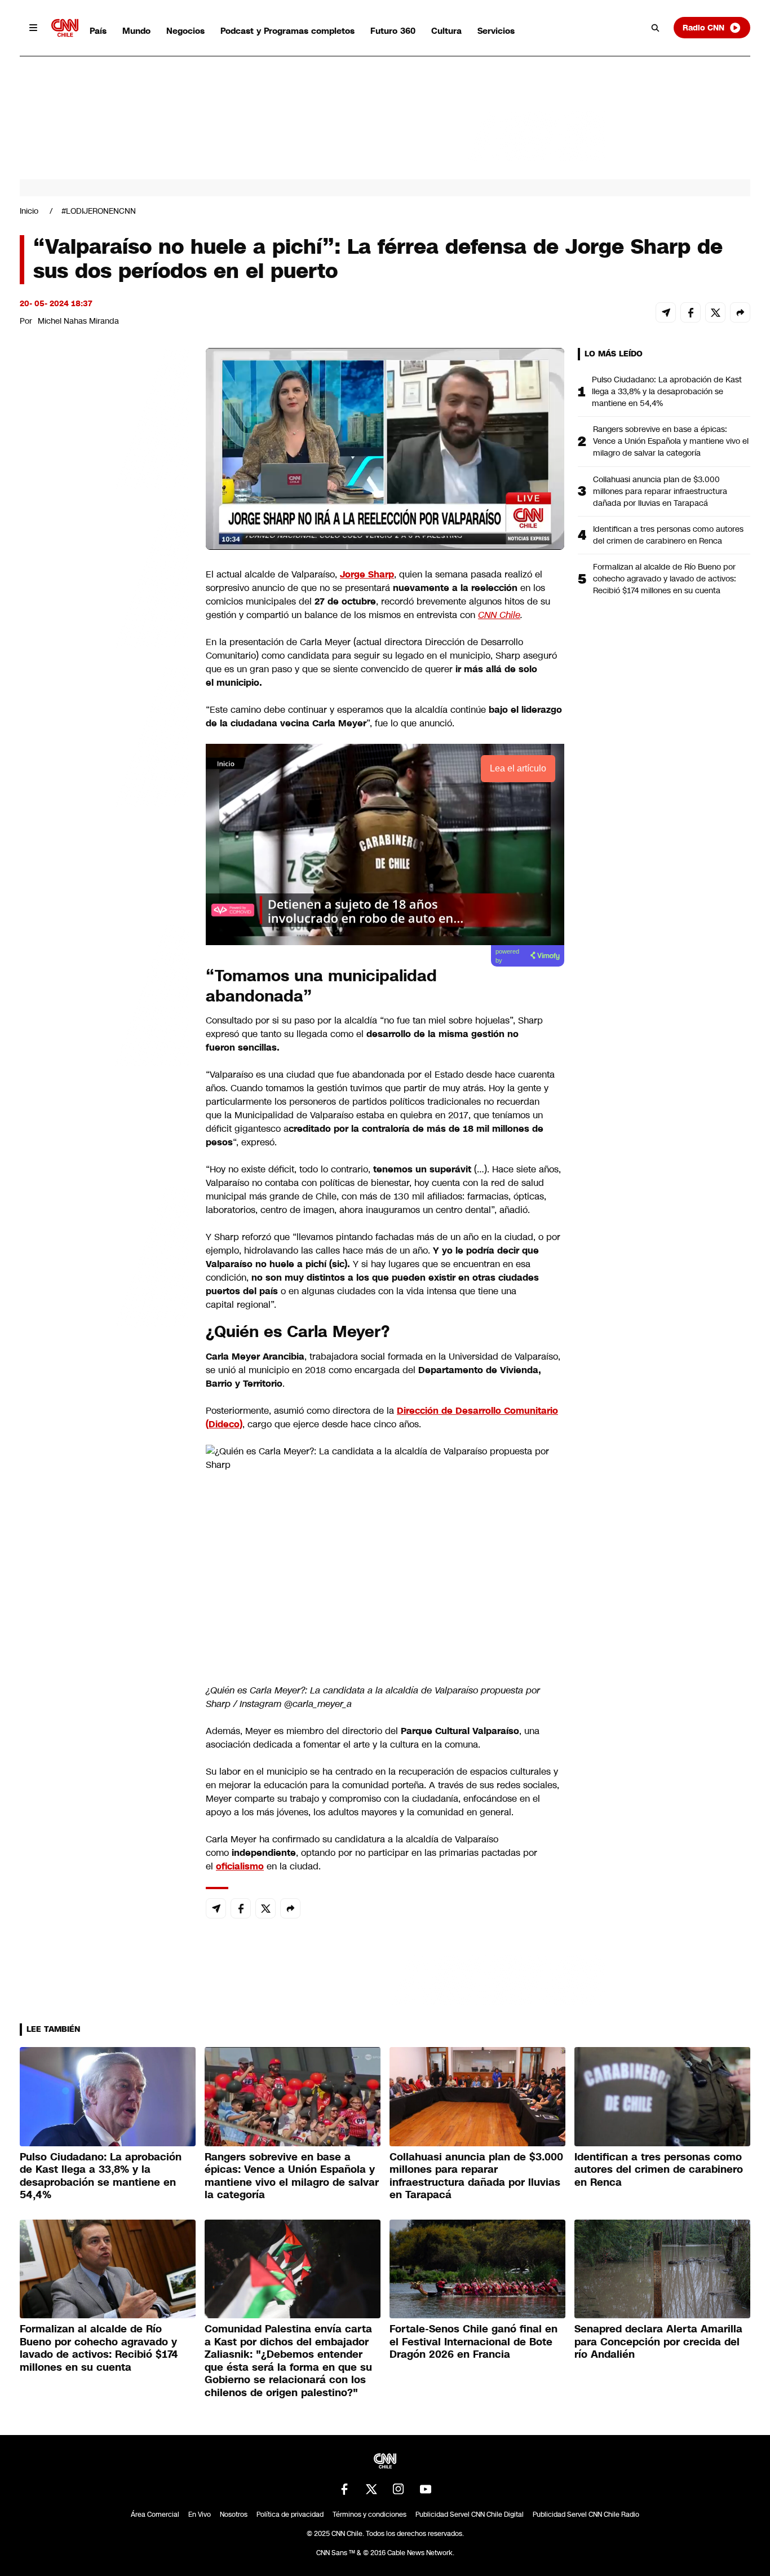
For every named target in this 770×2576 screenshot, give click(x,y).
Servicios (496, 31)
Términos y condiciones (369, 2515)
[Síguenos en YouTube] (426, 2489)
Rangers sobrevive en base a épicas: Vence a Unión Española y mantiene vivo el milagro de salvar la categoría (671, 441)
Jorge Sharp (367, 574)
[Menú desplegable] (33, 28)
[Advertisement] (104, 994)
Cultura (446, 31)
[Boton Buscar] (656, 28)
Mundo (136, 31)
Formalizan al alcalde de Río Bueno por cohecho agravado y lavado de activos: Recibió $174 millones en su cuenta (665, 579)
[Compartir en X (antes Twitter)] (715, 312)
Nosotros (234, 2515)
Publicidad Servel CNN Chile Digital (470, 2515)
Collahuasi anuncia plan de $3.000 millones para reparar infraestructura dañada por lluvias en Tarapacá (660, 491)
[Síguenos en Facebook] (344, 2489)
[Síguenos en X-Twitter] (371, 2489)
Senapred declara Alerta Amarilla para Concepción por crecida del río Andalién (658, 2342)
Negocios (185, 31)
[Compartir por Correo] (666, 312)
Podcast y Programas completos (287, 31)
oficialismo (240, 1866)
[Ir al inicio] (65, 28)
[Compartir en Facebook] (691, 312)
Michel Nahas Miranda (78, 321)
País (98, 31)
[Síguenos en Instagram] (399, 2489)
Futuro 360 (393, 31)
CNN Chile (499, 615)
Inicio (29, 211)
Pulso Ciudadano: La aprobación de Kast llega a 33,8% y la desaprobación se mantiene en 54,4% (667, 391)
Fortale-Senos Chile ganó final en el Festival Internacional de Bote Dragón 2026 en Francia (473, 2342)
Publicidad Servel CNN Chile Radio (586, 2515)
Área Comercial (155, 2515)
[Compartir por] (740, 312)
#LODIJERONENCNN (99, 211)
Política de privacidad (290, 2515)
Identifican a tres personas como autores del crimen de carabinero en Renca (668, 535)
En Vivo (200, 2515)
